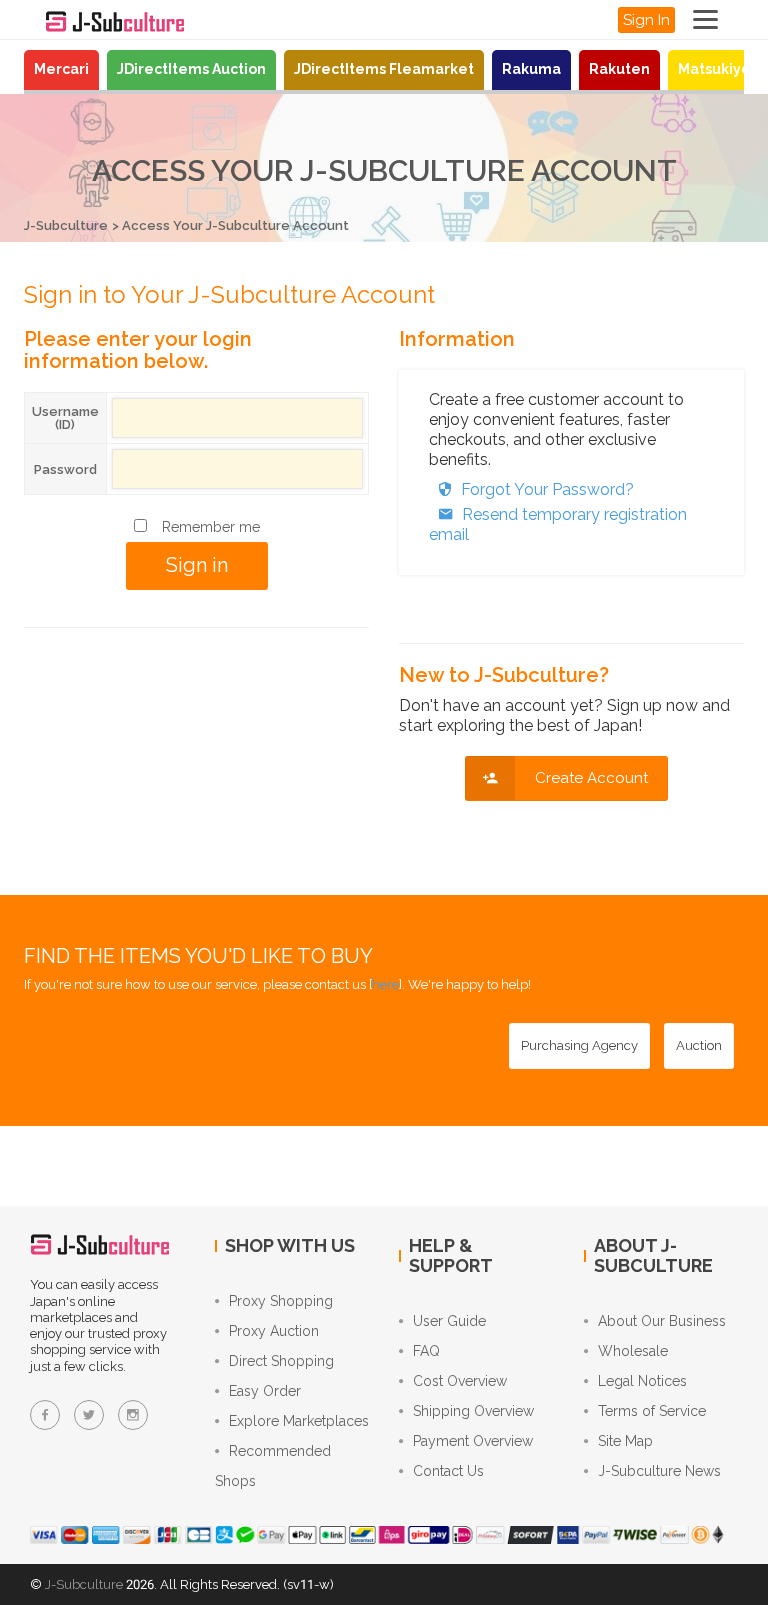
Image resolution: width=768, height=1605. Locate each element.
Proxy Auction (274, 1331)
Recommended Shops (273, 1466)
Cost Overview (460, 1381)
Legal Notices (642, 1381)
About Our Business (662, 1321)
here (385, 984)
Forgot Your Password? (547, 489)
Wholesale (633, 1351)
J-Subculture (66, 225)
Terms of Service (652, 1411)
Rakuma (531, 69)
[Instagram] (133, 1415)
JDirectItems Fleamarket (384, 69)
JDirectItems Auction (191, 69)
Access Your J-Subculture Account (235, 225)
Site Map (625, 1441)
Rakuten (619, 69)
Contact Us (448, 1471)
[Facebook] (45, 1415)
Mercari (61, 69)
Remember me (211, 527)
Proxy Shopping (281, 1301)
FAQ (426, 1351)
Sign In (646, 20)
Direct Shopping (281, 1361)
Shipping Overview (473, 1411)
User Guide (449, 1321)
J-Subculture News (659, 1471)
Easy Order (265, 1391)
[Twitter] (89, 1415)
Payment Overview (473, 1441)
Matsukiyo (714, 69)
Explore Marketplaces (299, 1421)
